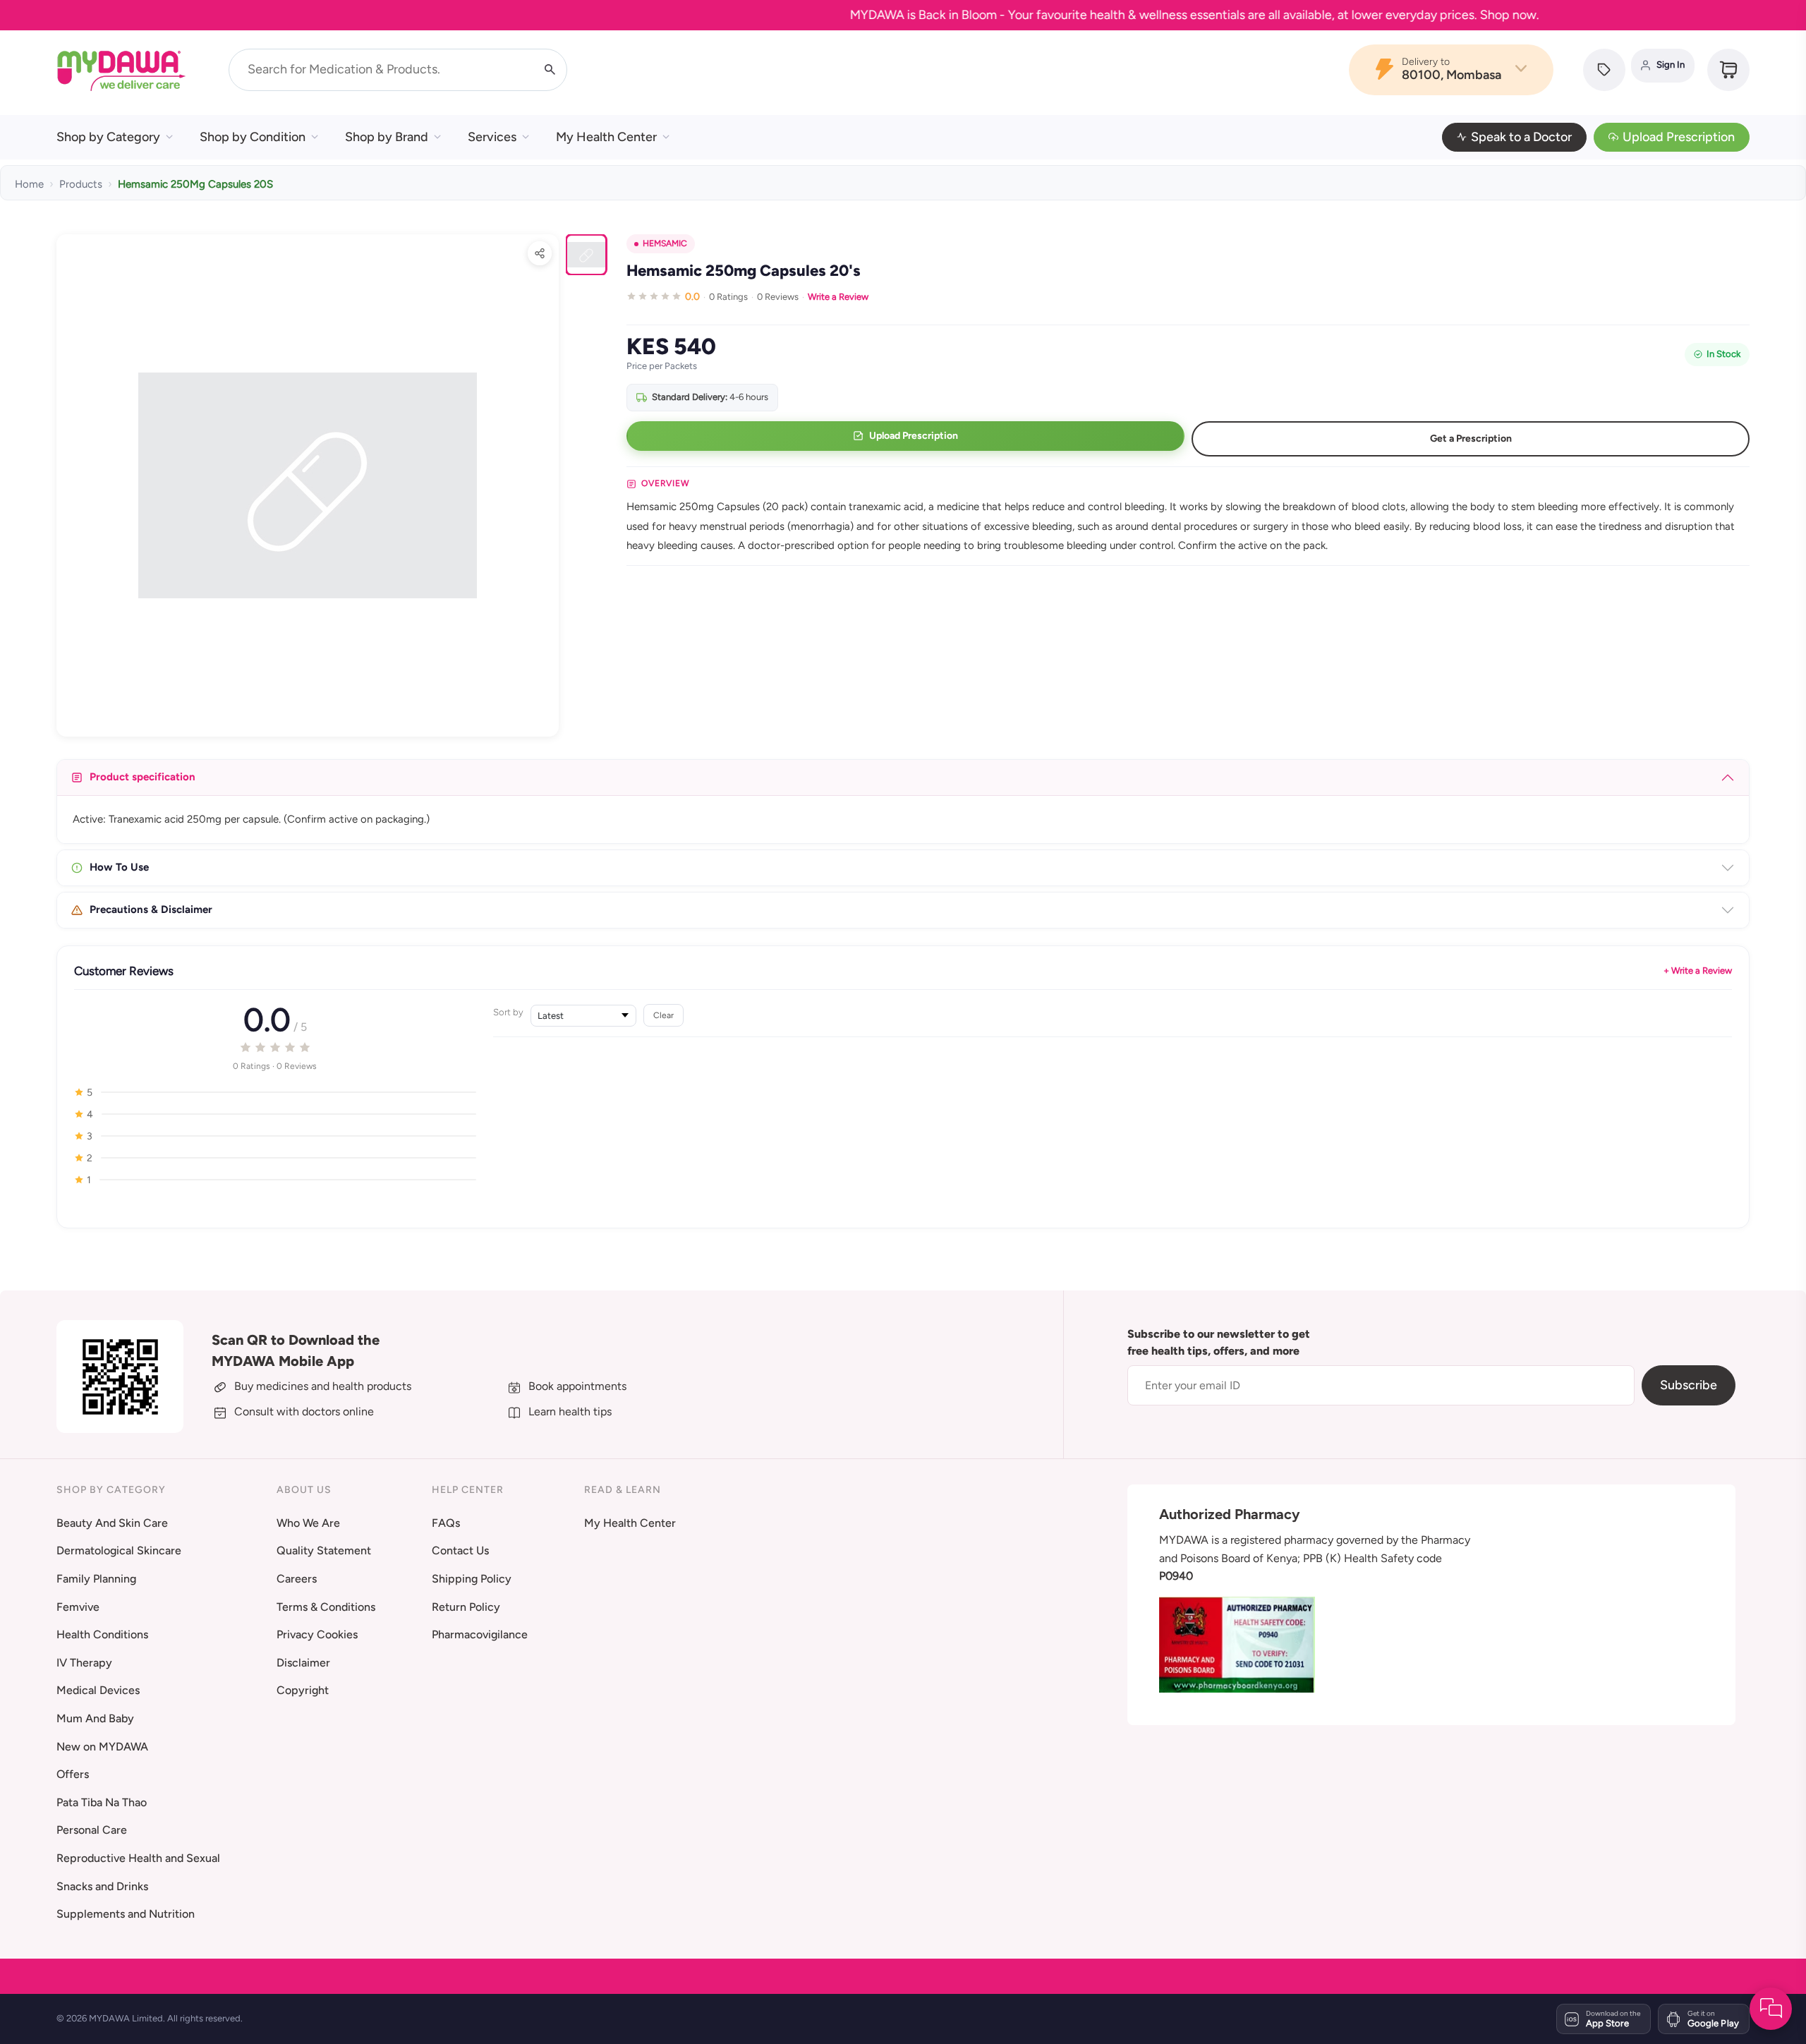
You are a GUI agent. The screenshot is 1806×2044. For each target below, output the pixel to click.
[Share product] (540, 253)
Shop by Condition (253, 137)
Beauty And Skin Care (112, 1523)
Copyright (303, 1690)
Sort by (508, 1012)
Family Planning (96, 1579)
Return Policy (466, 1607)
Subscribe (1689, 1385)
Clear (663, 1015)
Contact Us (460, 1550)
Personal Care (92, 1830)
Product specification (143, 777)
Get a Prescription (1471, 439)
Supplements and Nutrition (126, 1914)
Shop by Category (108, 137)
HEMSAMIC (665, 243)
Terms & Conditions (326, 1607)
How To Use (119, 867)
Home (29, 184)
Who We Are (308, 1523)
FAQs (446, 1523)
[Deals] (1604, 70)
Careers (297, 1579)
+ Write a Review (1698, 970)
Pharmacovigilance (480, 1634)
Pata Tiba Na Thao (102, 1802)
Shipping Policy (472, 1579)
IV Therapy (84, 1663)
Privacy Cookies (317, 1634)
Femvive (78, 1607)
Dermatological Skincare (119, 1550)
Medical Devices (98, 1690)
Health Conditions (102, 1634)
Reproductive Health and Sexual (138, 1858)
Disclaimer (303, 1663)
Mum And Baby (95, 1718)
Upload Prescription (1679, 137)
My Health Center (606, 137)
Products (81, 184)
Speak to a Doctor (1521, 137)
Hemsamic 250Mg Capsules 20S (195, 184)
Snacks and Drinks (102, 1886)
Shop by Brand (387, 137)
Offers (73, 1774)
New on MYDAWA (102, 1747)
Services (492, 137)
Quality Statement (324, 1550)
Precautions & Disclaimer (151, 909)
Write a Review (838, 297)
